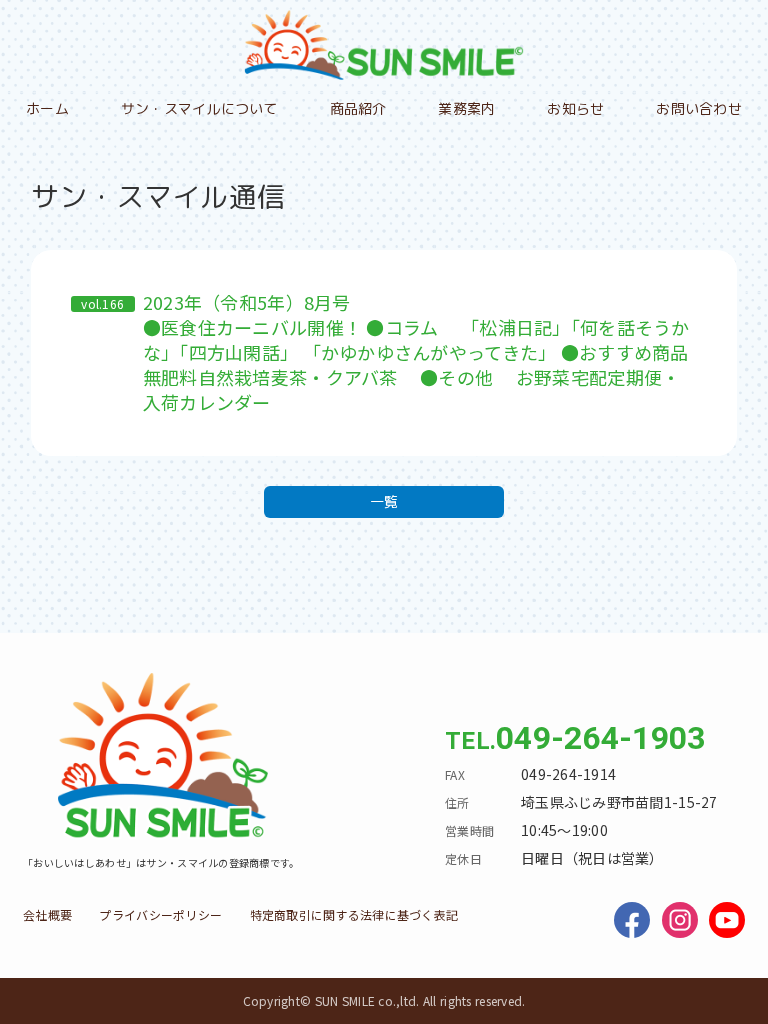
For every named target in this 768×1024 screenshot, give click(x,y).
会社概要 (47, 914)
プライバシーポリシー (160, 914)
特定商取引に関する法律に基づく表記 (354, 914)
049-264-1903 (600, 738)
